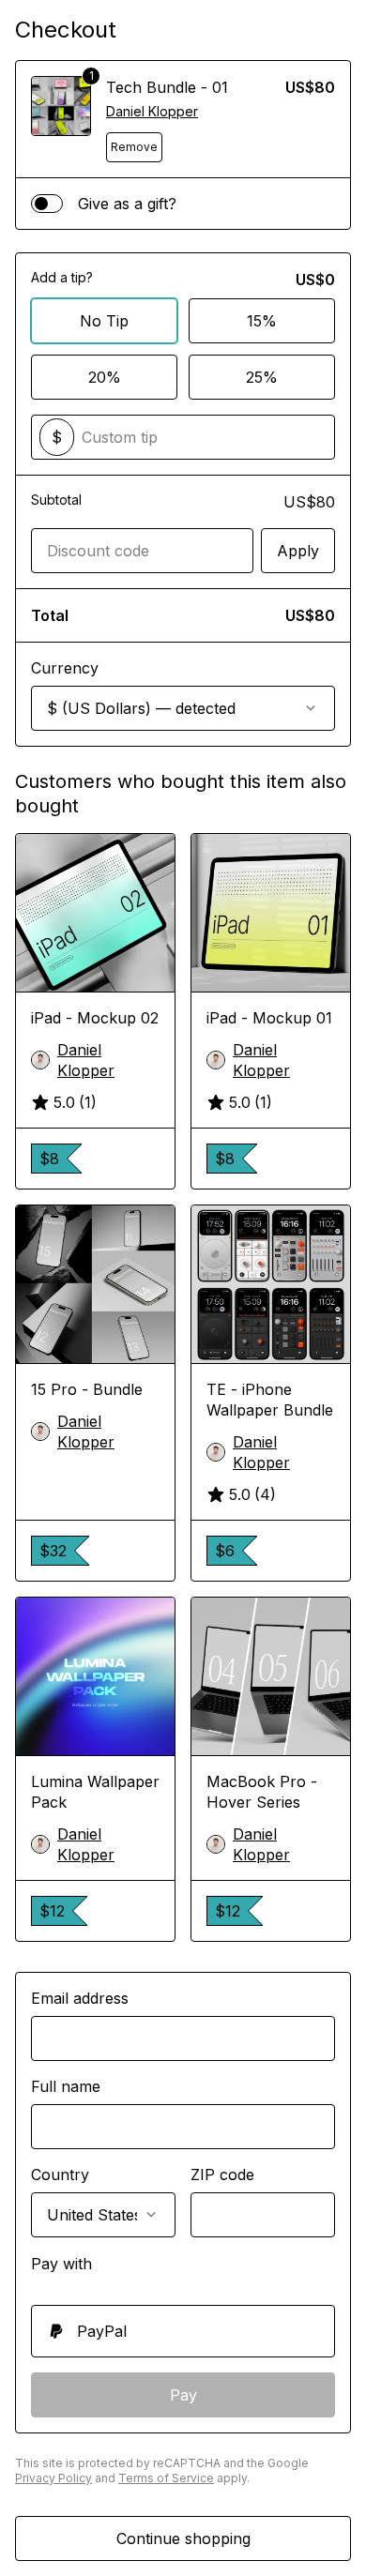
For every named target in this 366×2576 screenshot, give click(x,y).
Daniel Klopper (152, 111)
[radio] (183, 2331)
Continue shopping (183, 2538)
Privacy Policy (53, 2478)
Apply (298, 551)
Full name (66, 2086)
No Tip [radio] (104, 321)
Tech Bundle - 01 (167, 87)
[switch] (47, 204)
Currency (65, 668)
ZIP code (222, 2174)
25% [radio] (262, 377)
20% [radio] (105, 377)
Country (60, 2174)
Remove (134, 147)
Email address (80, 1998)
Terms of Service (166, 2478)
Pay (183, 2395)
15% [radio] (262, 321)
